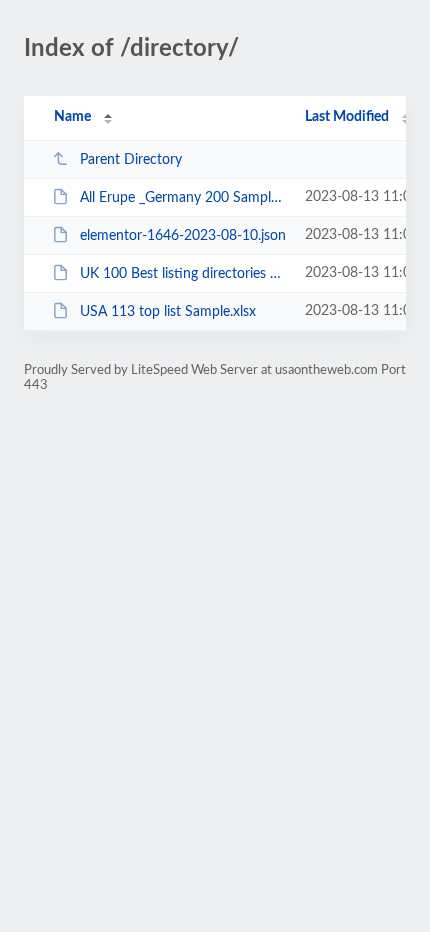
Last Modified (347, 117)
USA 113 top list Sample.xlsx (168, 312)
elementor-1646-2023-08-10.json (183, 236)
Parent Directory (131, 160)
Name (72, 117)
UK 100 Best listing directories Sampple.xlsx (183, 274)
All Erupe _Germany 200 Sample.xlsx (183, 198)
